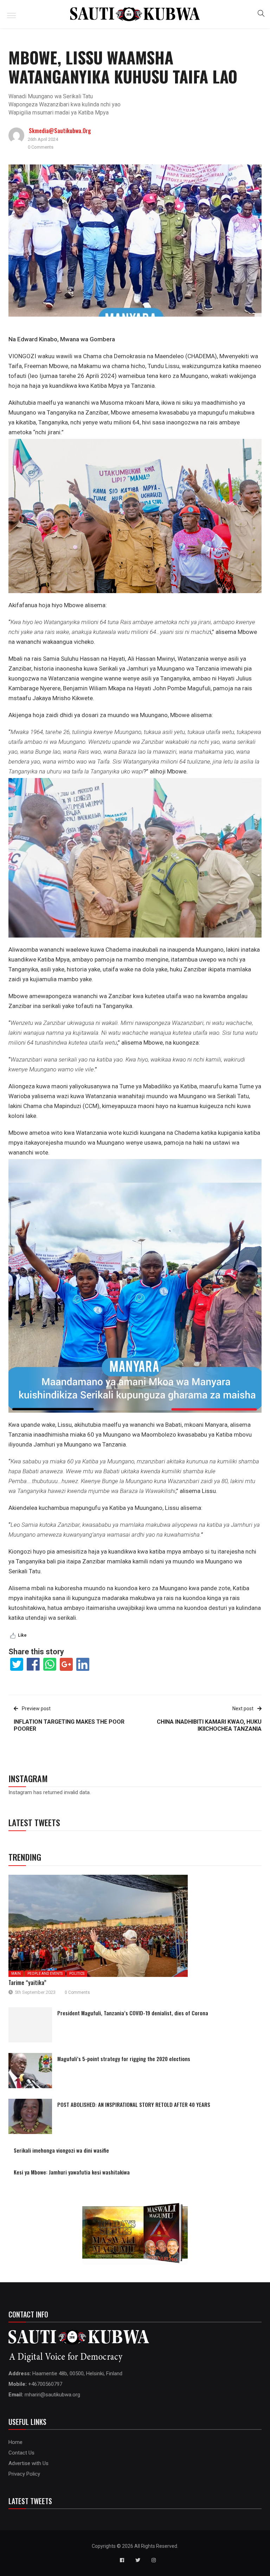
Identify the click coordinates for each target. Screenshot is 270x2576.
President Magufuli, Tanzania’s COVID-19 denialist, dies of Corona (133, 2013)
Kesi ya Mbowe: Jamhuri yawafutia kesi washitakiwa (72, 2172)
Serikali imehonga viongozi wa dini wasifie (61, 2150)
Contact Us (21, 2453)
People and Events (45, 1974)
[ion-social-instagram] (154, 2560)
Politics (77, 1974)
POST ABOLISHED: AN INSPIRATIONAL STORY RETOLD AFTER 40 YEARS (134, 2104)
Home (15, 2442)
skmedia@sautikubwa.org (60, 131)
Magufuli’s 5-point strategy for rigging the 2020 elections (124, 2059)
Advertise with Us (28, 2463)
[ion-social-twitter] (138, 2560)
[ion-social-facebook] (122, 2560)
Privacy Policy (24, 2474)
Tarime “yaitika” (27, 1983)
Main (16, 1974)
